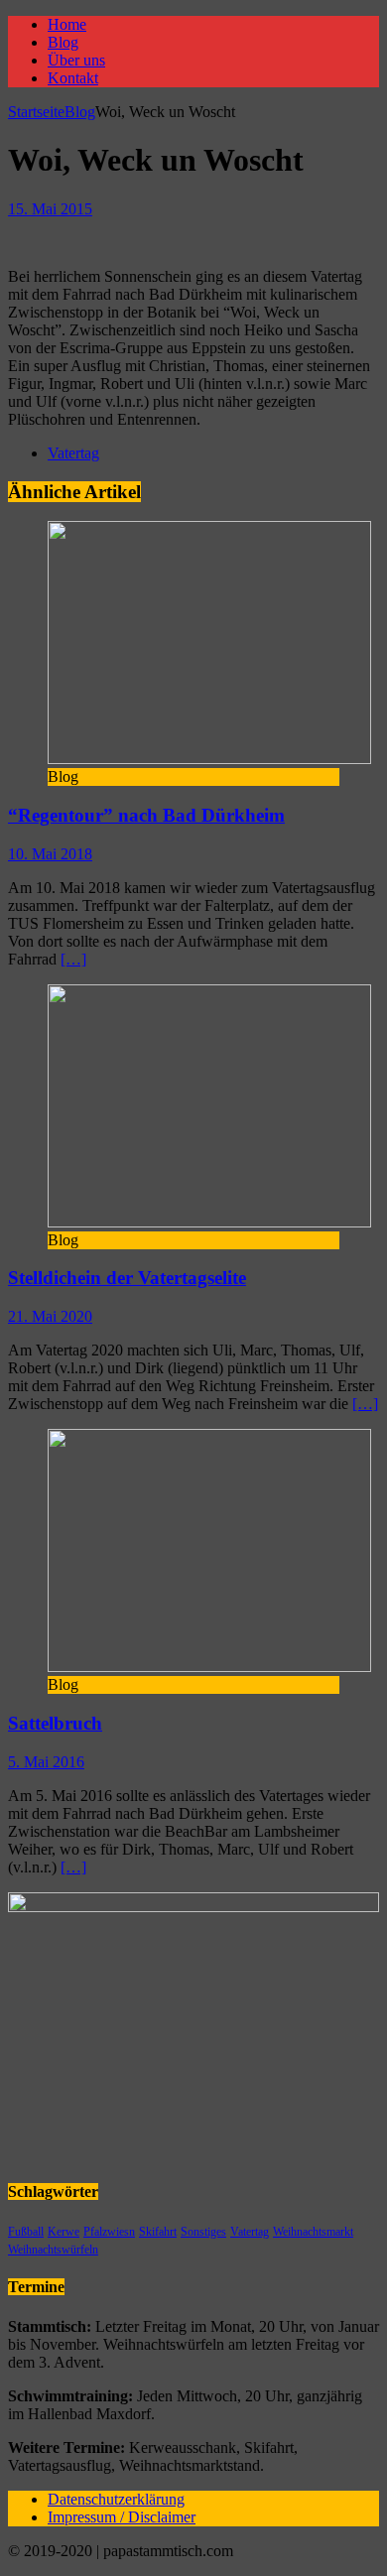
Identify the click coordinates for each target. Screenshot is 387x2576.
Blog (63, 42)
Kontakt (73, 78)
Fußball (26, 2232)
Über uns (76, 60)
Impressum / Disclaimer (122, 2517)
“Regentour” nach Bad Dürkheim (146, 815)
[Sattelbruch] (209, 1667)
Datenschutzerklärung (116, 2499)
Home (67, 24)
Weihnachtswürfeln (53, 2250)
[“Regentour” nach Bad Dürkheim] (209, 759)
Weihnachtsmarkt (313, 2232)
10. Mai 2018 (50, 854)
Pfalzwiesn (109, 2232)
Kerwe (64, 2232)
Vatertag (73, 453)
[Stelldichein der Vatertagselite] (209, 1222)
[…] (73, 959)
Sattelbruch (55, 1723)
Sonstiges (203, 2232)
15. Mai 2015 (50, 209)
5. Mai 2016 (46, 1762)
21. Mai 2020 (50, 1316)
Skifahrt (158, 2232)
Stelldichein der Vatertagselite (127, 1278)
